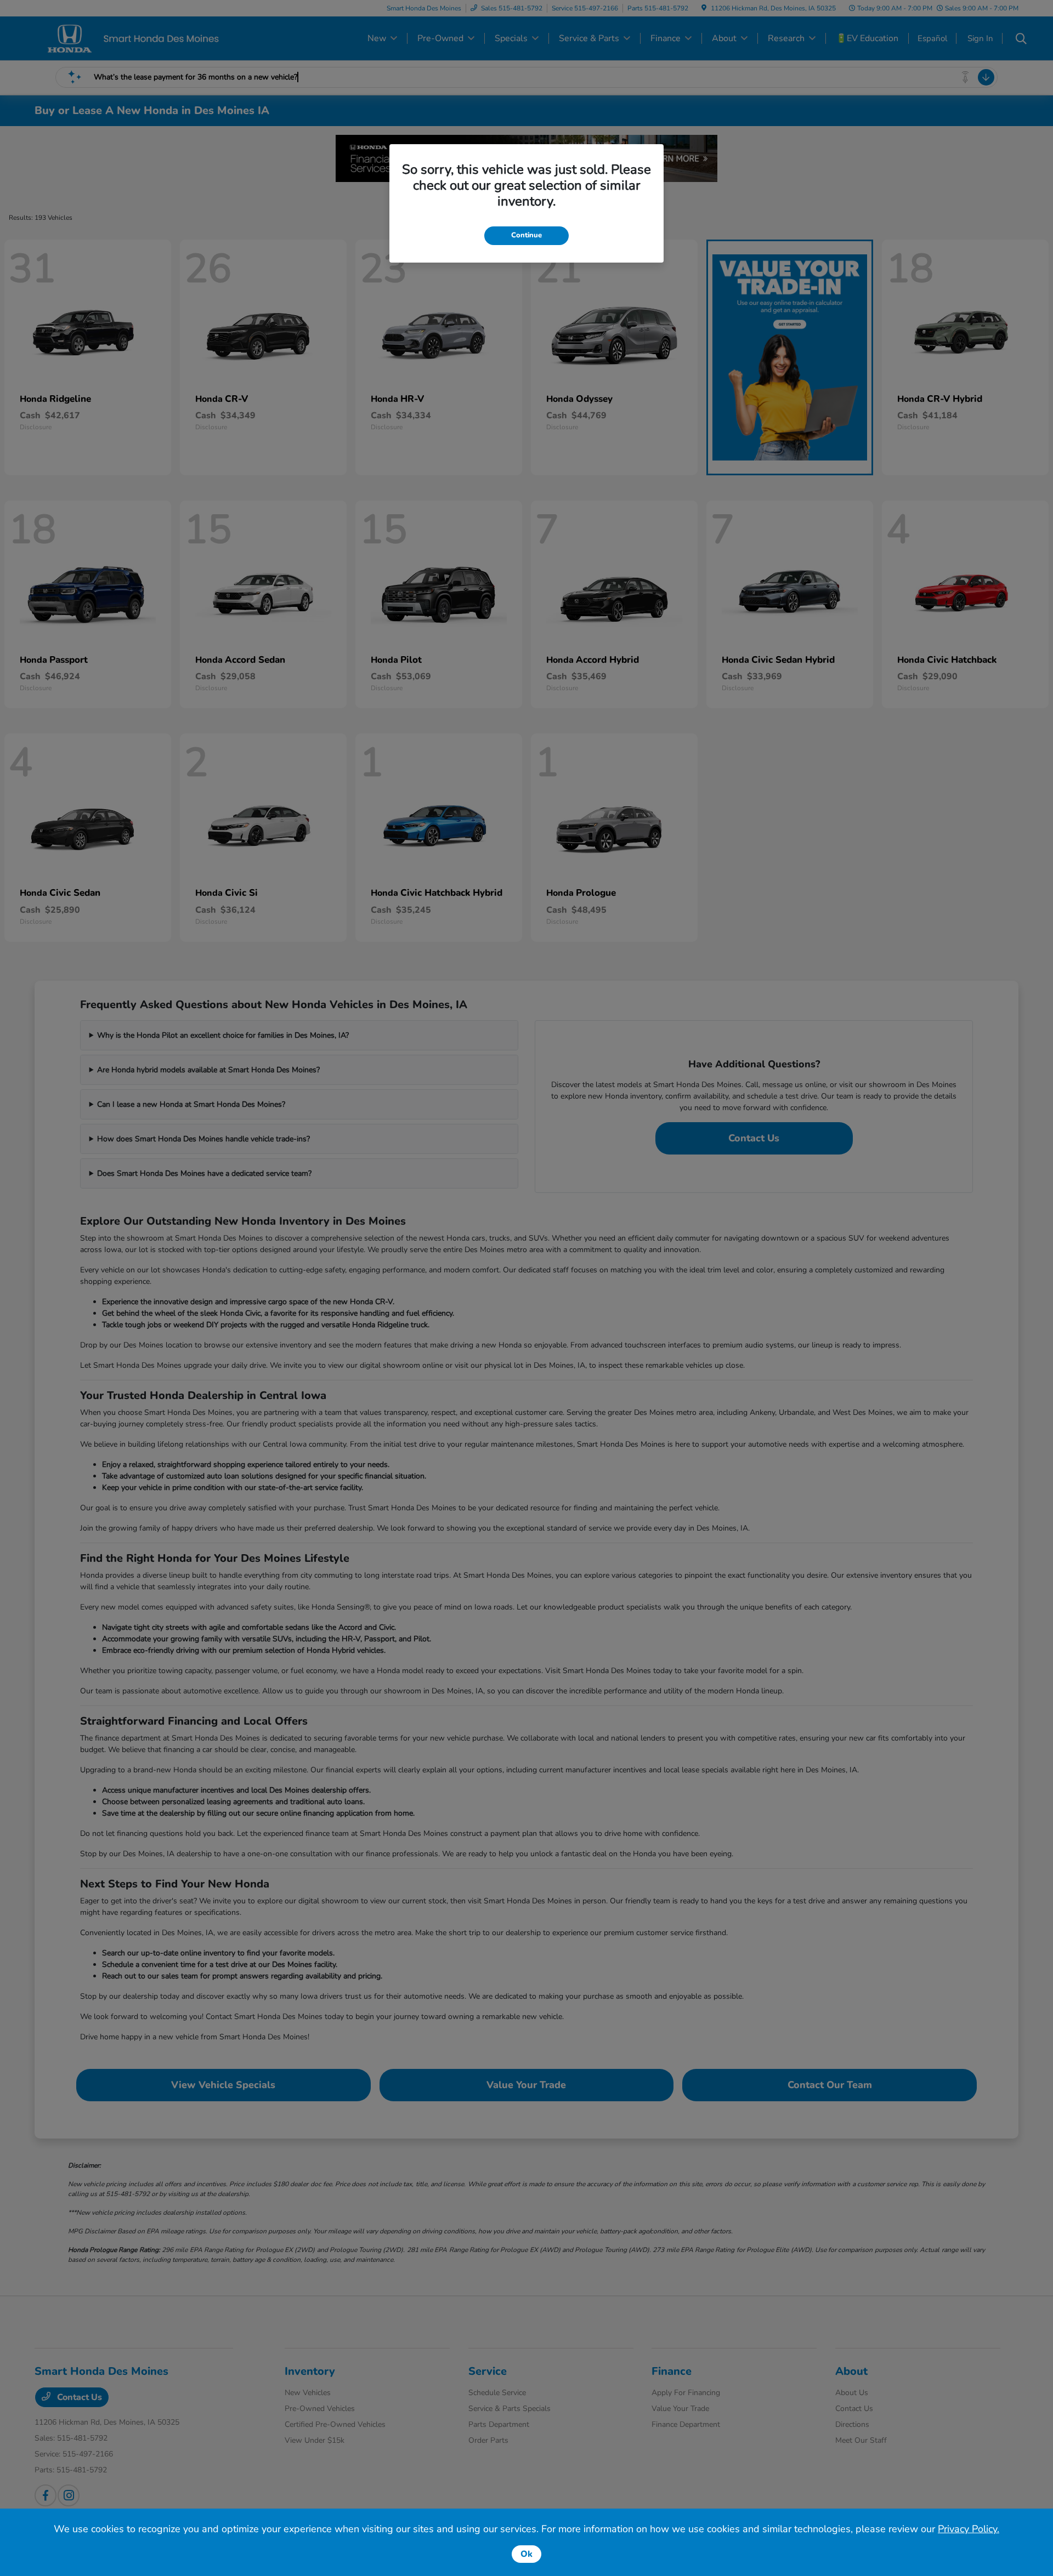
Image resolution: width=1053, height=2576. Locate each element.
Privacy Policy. (969, 2529)
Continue (526, 235)
